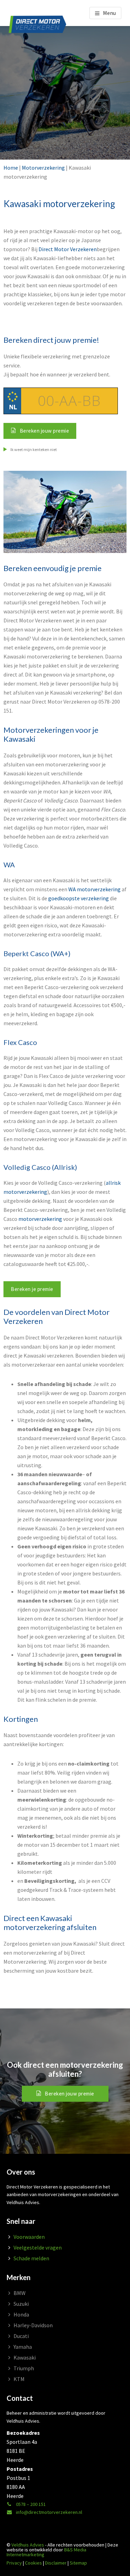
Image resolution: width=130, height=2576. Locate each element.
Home (11, 168)
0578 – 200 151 (30, 2504)
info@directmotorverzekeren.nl (49, 2512)
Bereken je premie (32, 1289)
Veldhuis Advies (28, 2545)
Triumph (24, 2368)
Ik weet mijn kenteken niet (33, 449)
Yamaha (23, 2347)
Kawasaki (25, 2357)
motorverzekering (40, 1219)
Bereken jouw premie (70, 2094)
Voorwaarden (29, 2237)
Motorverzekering (43, 168)
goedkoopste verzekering (79, 898)
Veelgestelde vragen (38, 2247)
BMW (20, 2293)
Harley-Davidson (33, 2325)
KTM (19, 2379)
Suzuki (21, 2304)
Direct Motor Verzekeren (68, 249)
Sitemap (78, 2563)
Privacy (14, 2563)
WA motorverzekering (94, 889)
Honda (21, 2314)
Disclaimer (56, 2563)
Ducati (21, 2336)
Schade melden (31, 2258)
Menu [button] (109, 13)
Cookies (33, 2563)
